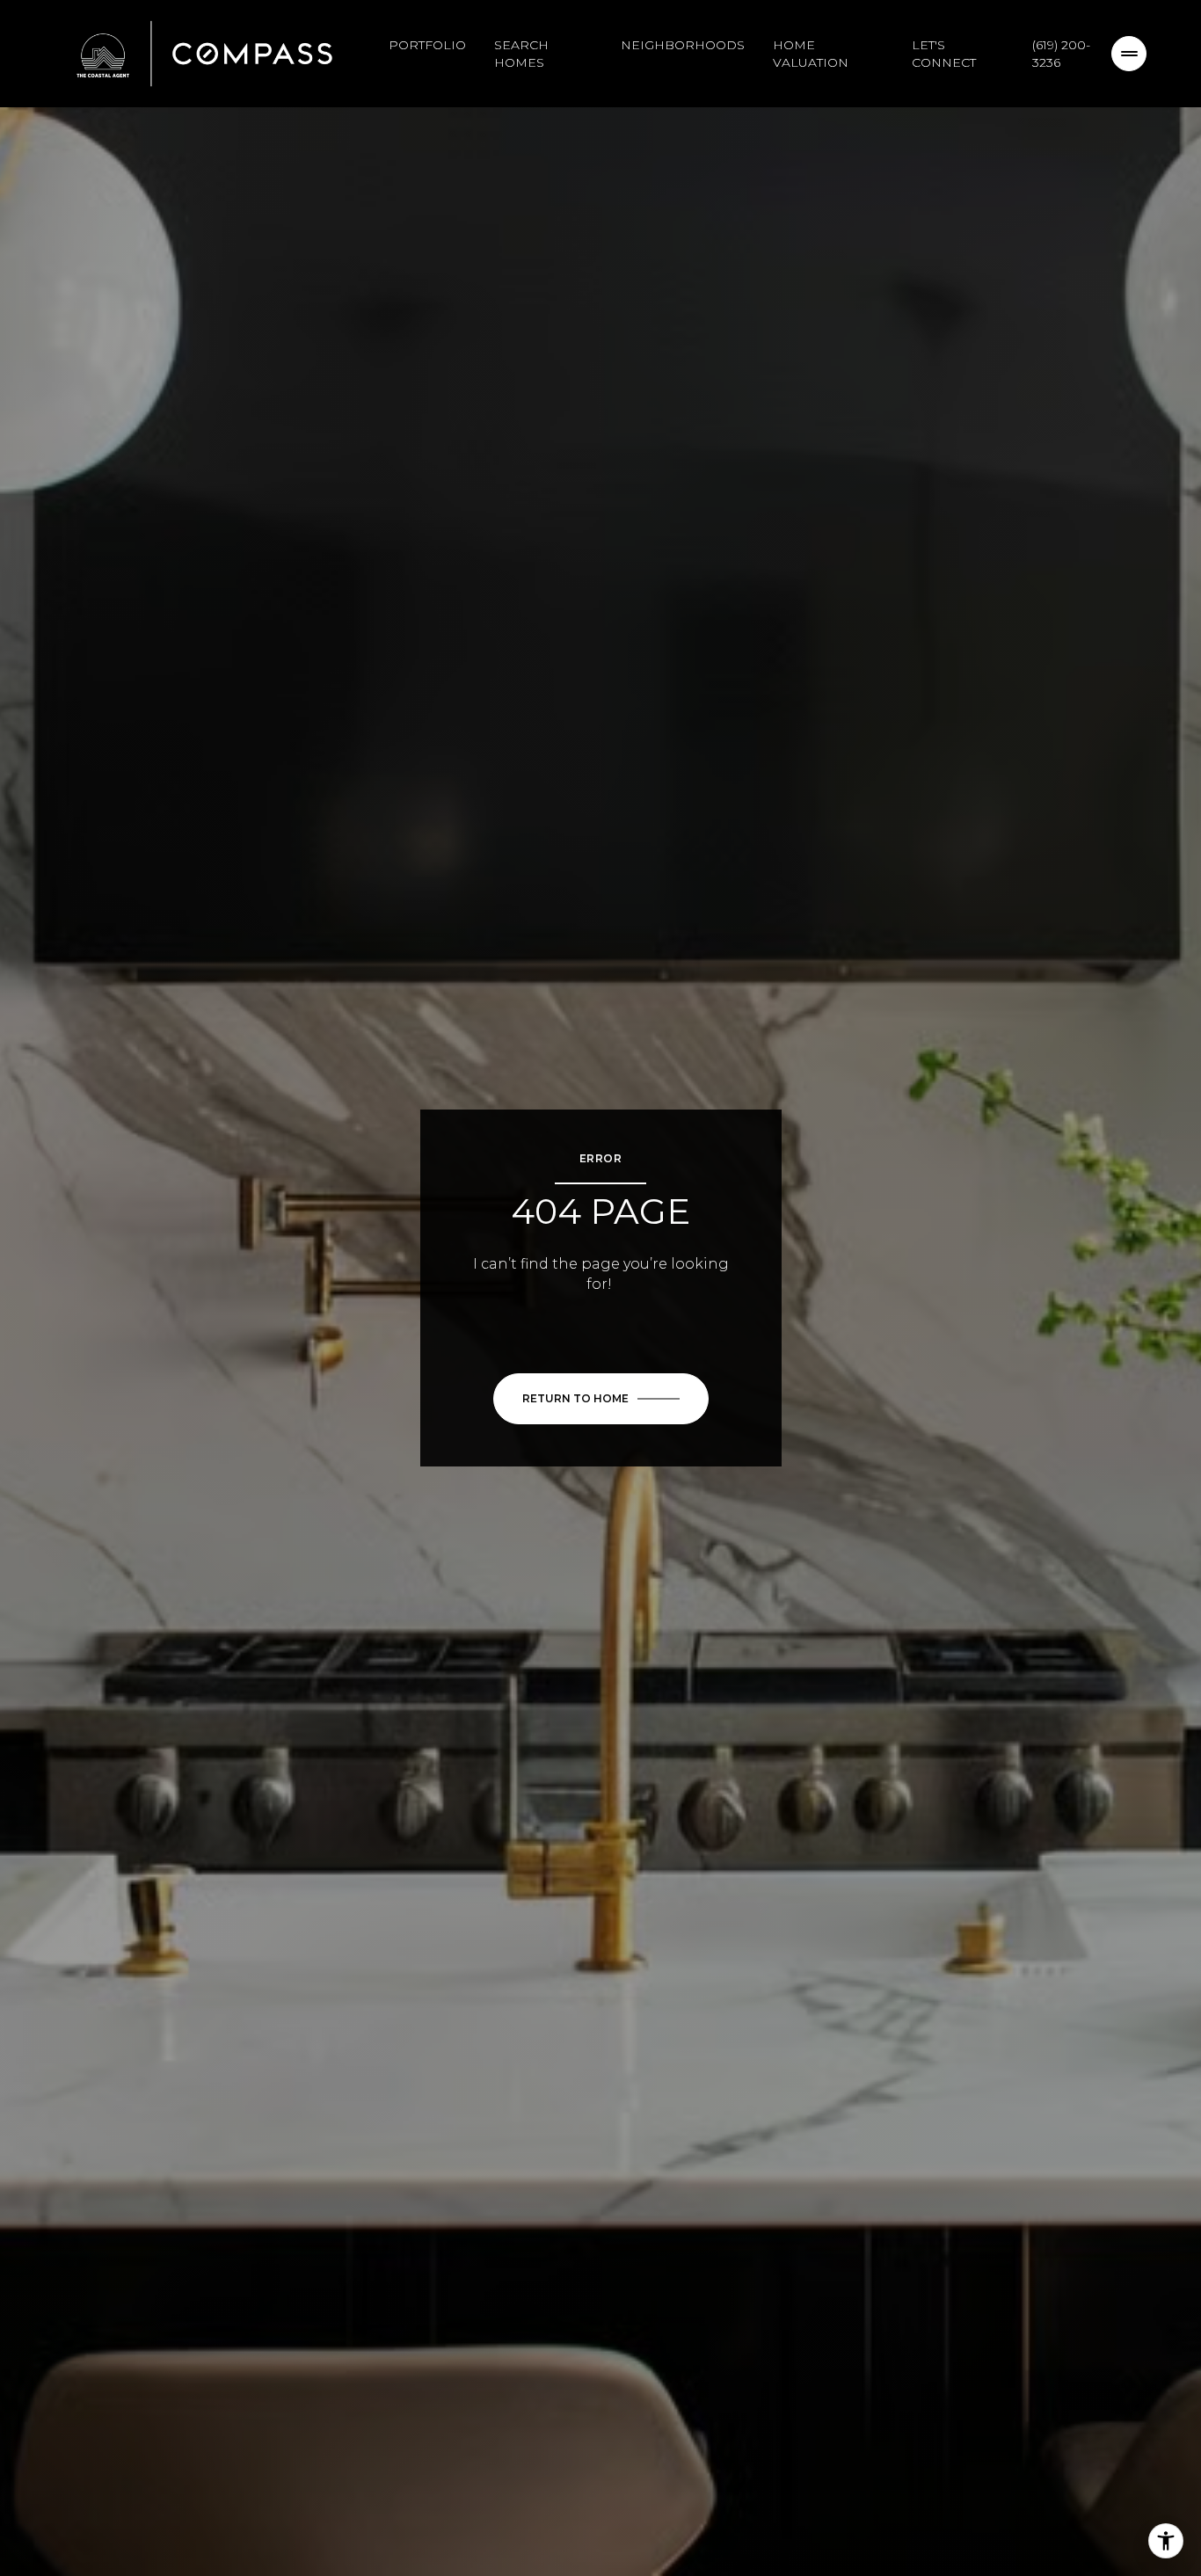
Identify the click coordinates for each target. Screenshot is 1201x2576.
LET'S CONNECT (944, 54)
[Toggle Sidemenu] (1129, 54)
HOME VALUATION (811, 54)
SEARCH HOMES (521, 54)
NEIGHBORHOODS (683, 45)
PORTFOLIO (427, 45)
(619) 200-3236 (1061, 54)
